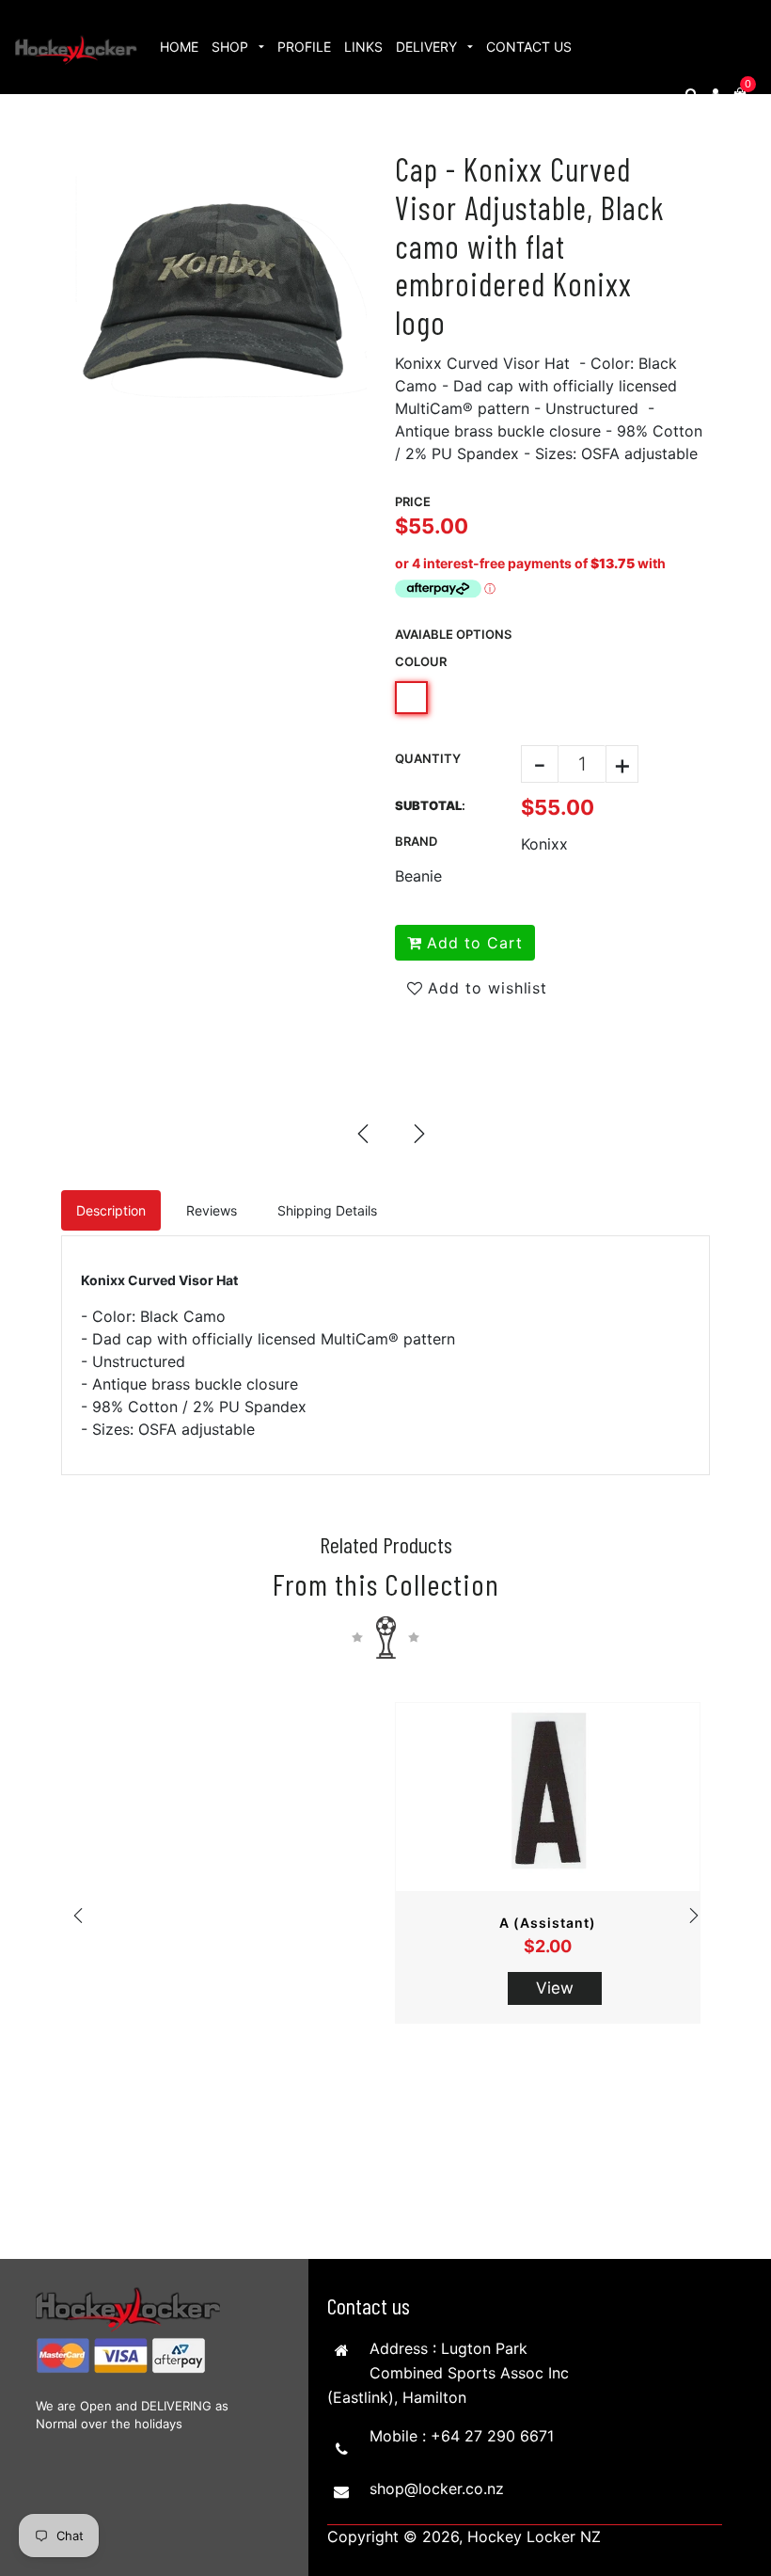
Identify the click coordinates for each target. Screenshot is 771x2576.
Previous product (362, 1133)
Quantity (428, 758)
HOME (179, 47)
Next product (418, 1133)
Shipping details (327, 1210)
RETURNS (190, 141)
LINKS (363, 47)
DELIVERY (428, 47)
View (555, 1988)
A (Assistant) (548, 1923)
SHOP (232, 47)
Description (111, 1210)
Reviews (212, 1210)
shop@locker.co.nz (437, 2489)
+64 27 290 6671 (492, 2436)
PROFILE (304, 47)
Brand (416, 841)
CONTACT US (529, 47)
